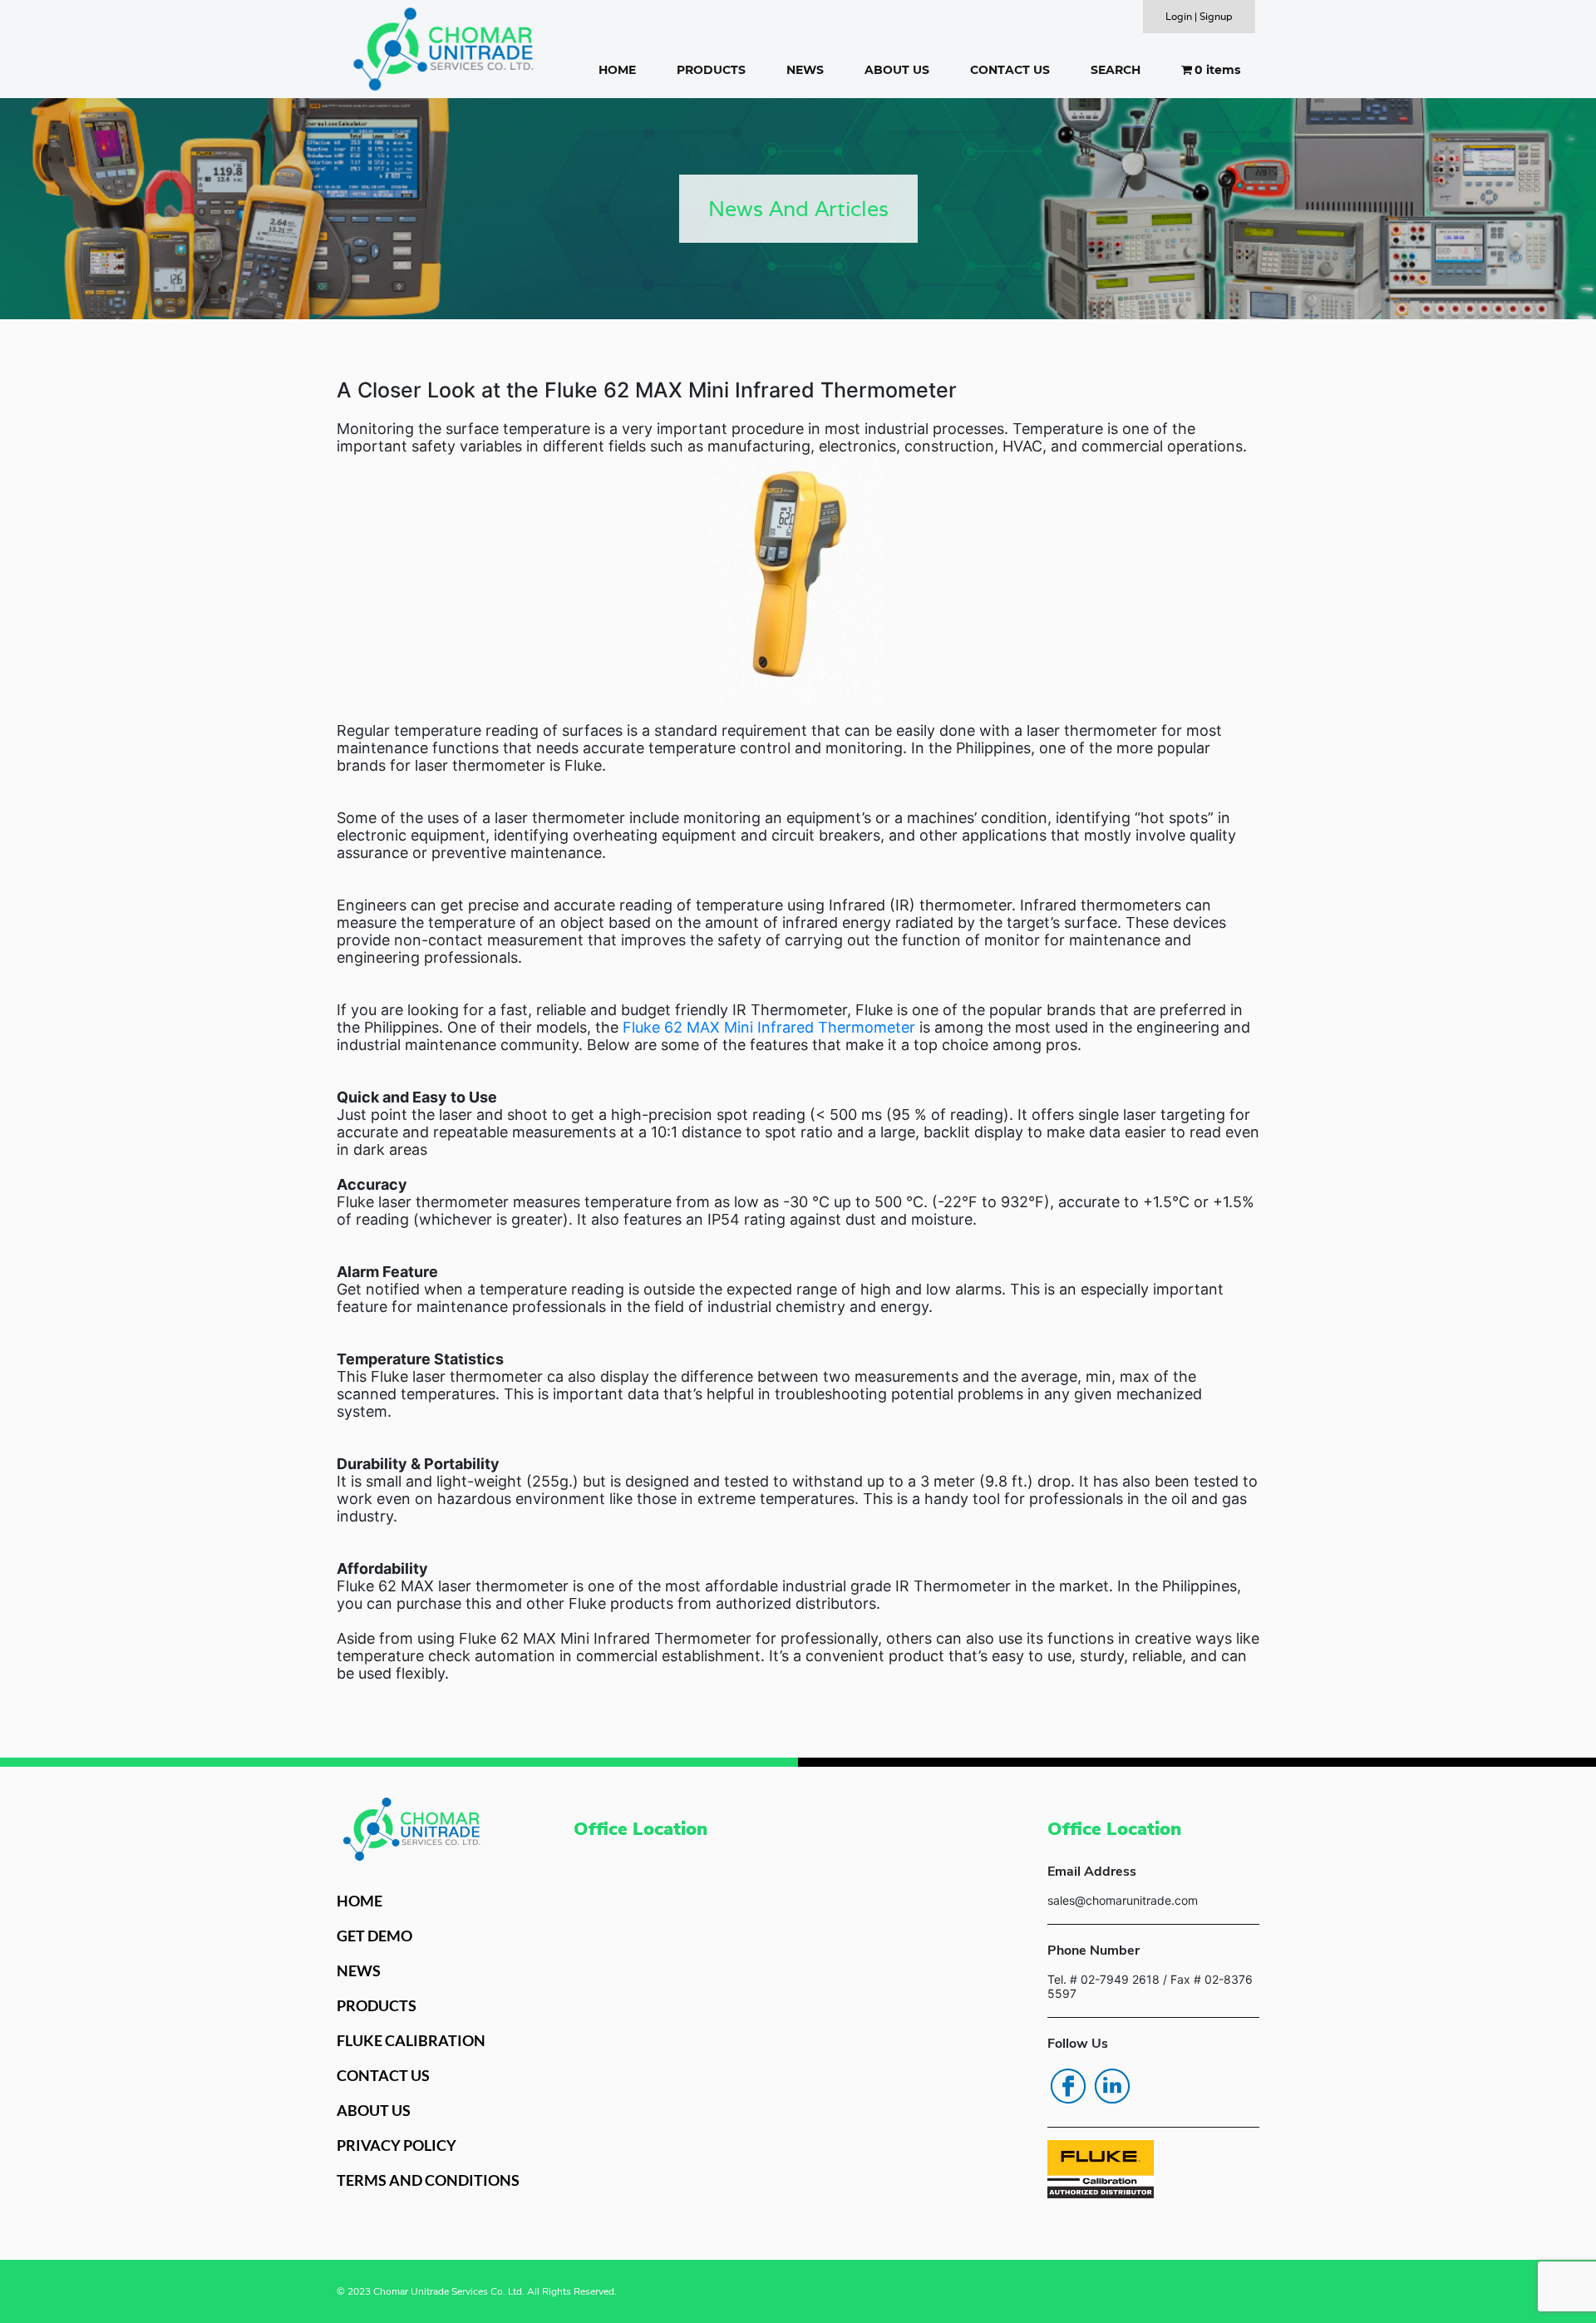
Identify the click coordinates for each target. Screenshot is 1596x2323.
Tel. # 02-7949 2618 (1103, 1979)
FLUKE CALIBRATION (411, 2040)
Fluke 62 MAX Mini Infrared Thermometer (769, 1027)
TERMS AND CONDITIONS (428, 2180)
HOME (617, 70)
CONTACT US (1010, 70)
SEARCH (1116, 70)
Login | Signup (1199, 16)
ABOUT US (897, 70)
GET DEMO (374, 1936)
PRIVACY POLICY (397, 2145)
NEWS (805, 70)
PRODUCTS (711, 70)
